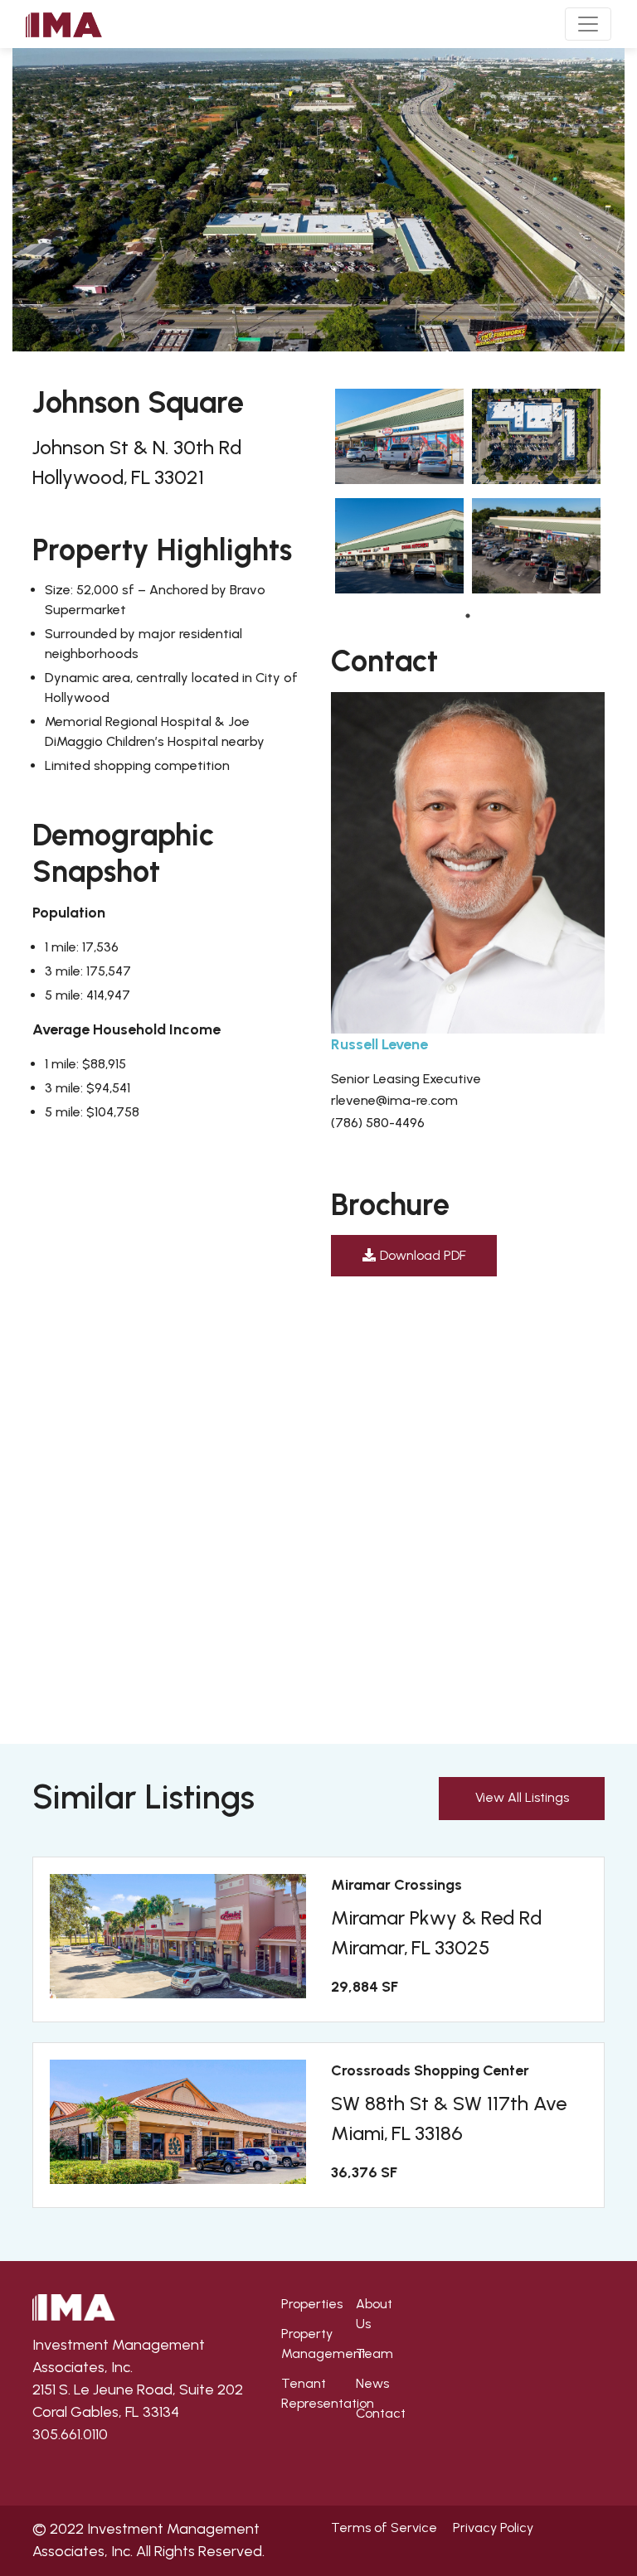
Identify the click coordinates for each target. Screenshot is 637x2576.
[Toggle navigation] (588, 24)
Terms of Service (384, 2528)
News (372, 2383)
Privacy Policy (493, 2528)
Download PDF (423, 1255)
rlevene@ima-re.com (394, 1100)
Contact (381, 2413)
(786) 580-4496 (378, 1123)
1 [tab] (468, 616)
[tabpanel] (399, 494)
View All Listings (522, 1797)
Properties (312, 2304)
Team (374, 2353)
